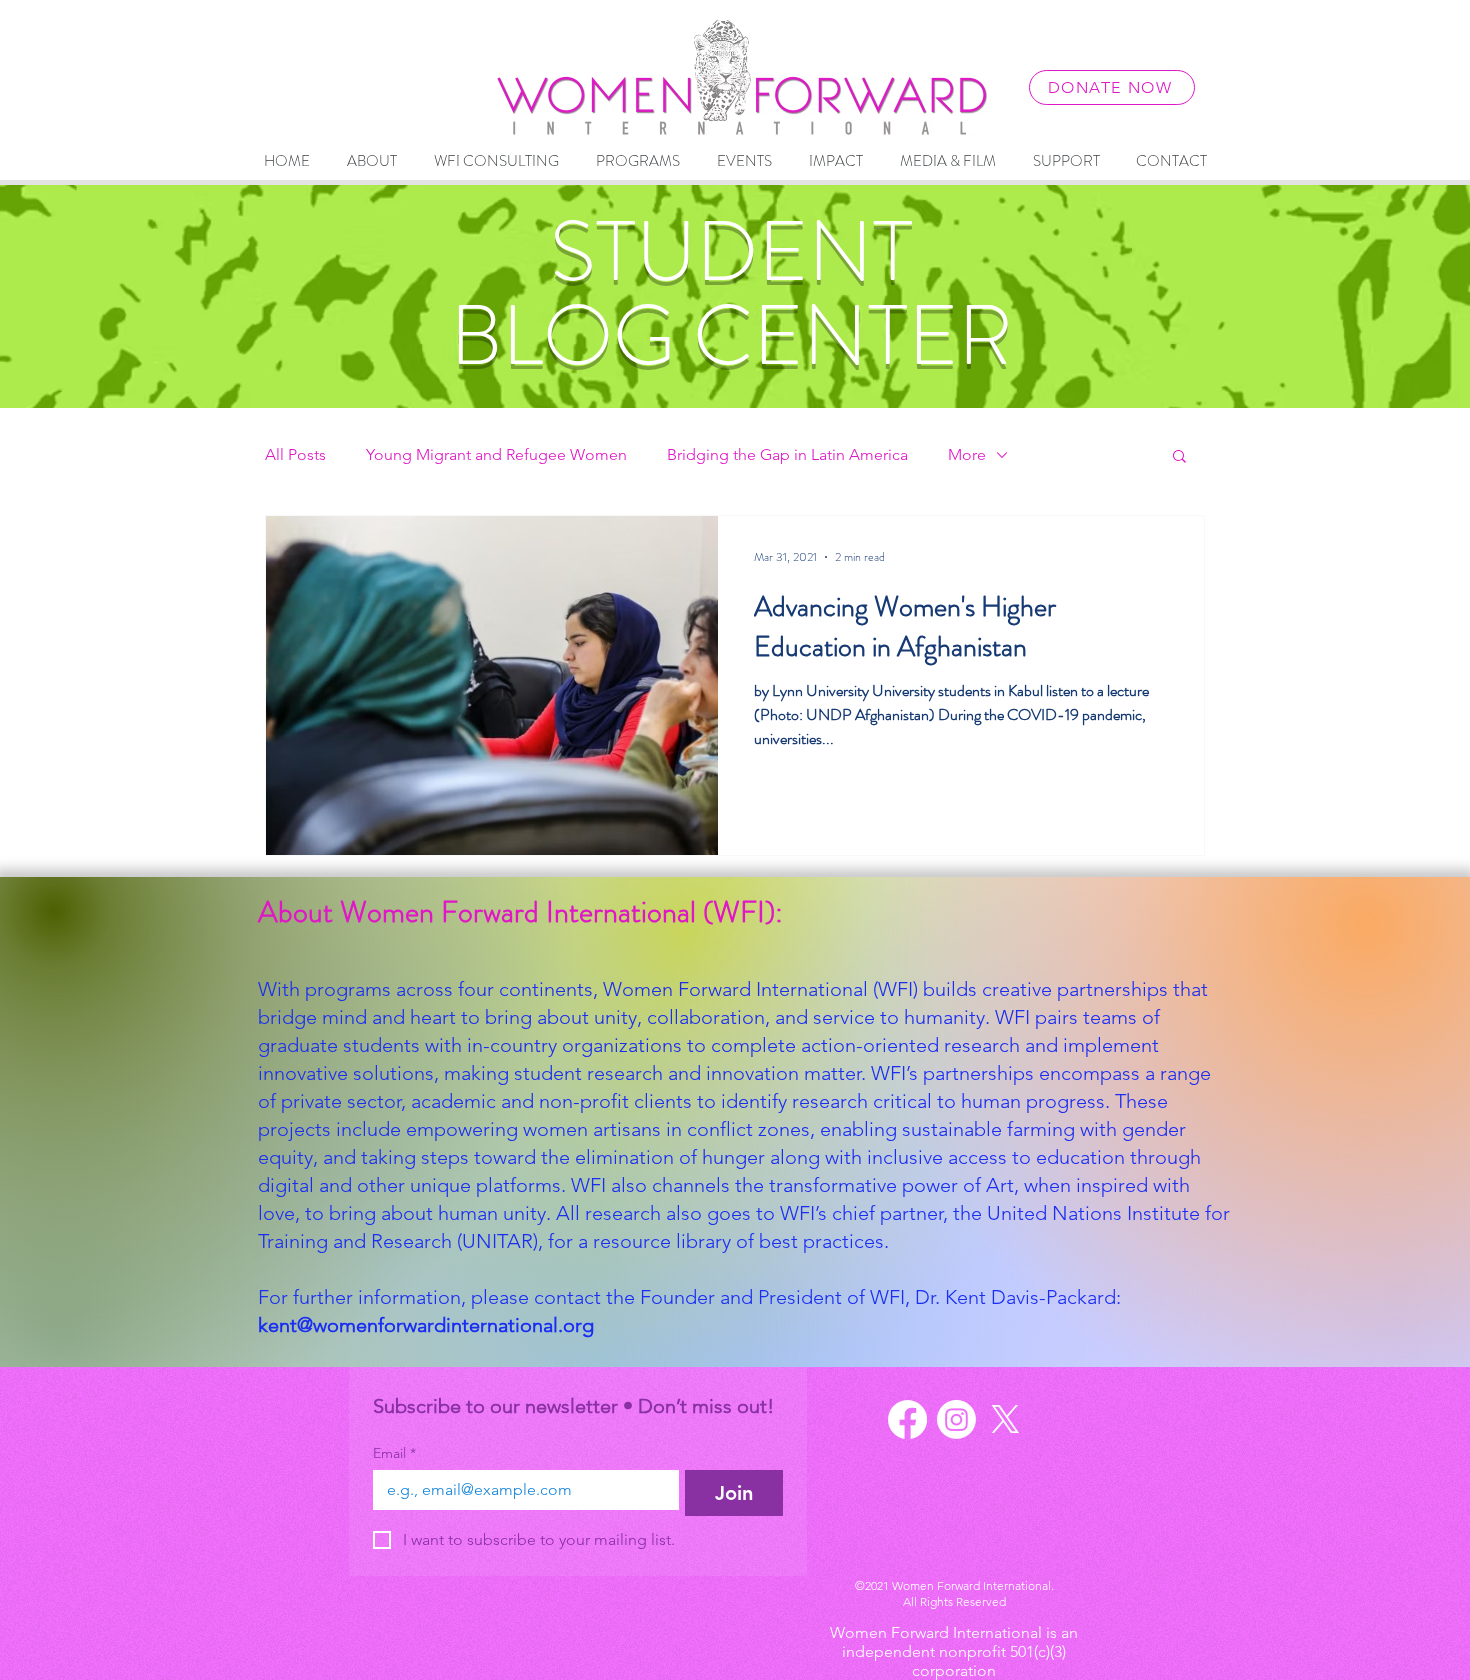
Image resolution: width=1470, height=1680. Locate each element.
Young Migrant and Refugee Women (496, 454)
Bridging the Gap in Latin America (787, 454)
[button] (1179, 457)
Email (394, 1453)
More (967, 454)
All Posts (295, 454)
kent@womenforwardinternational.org (426, 1325)
